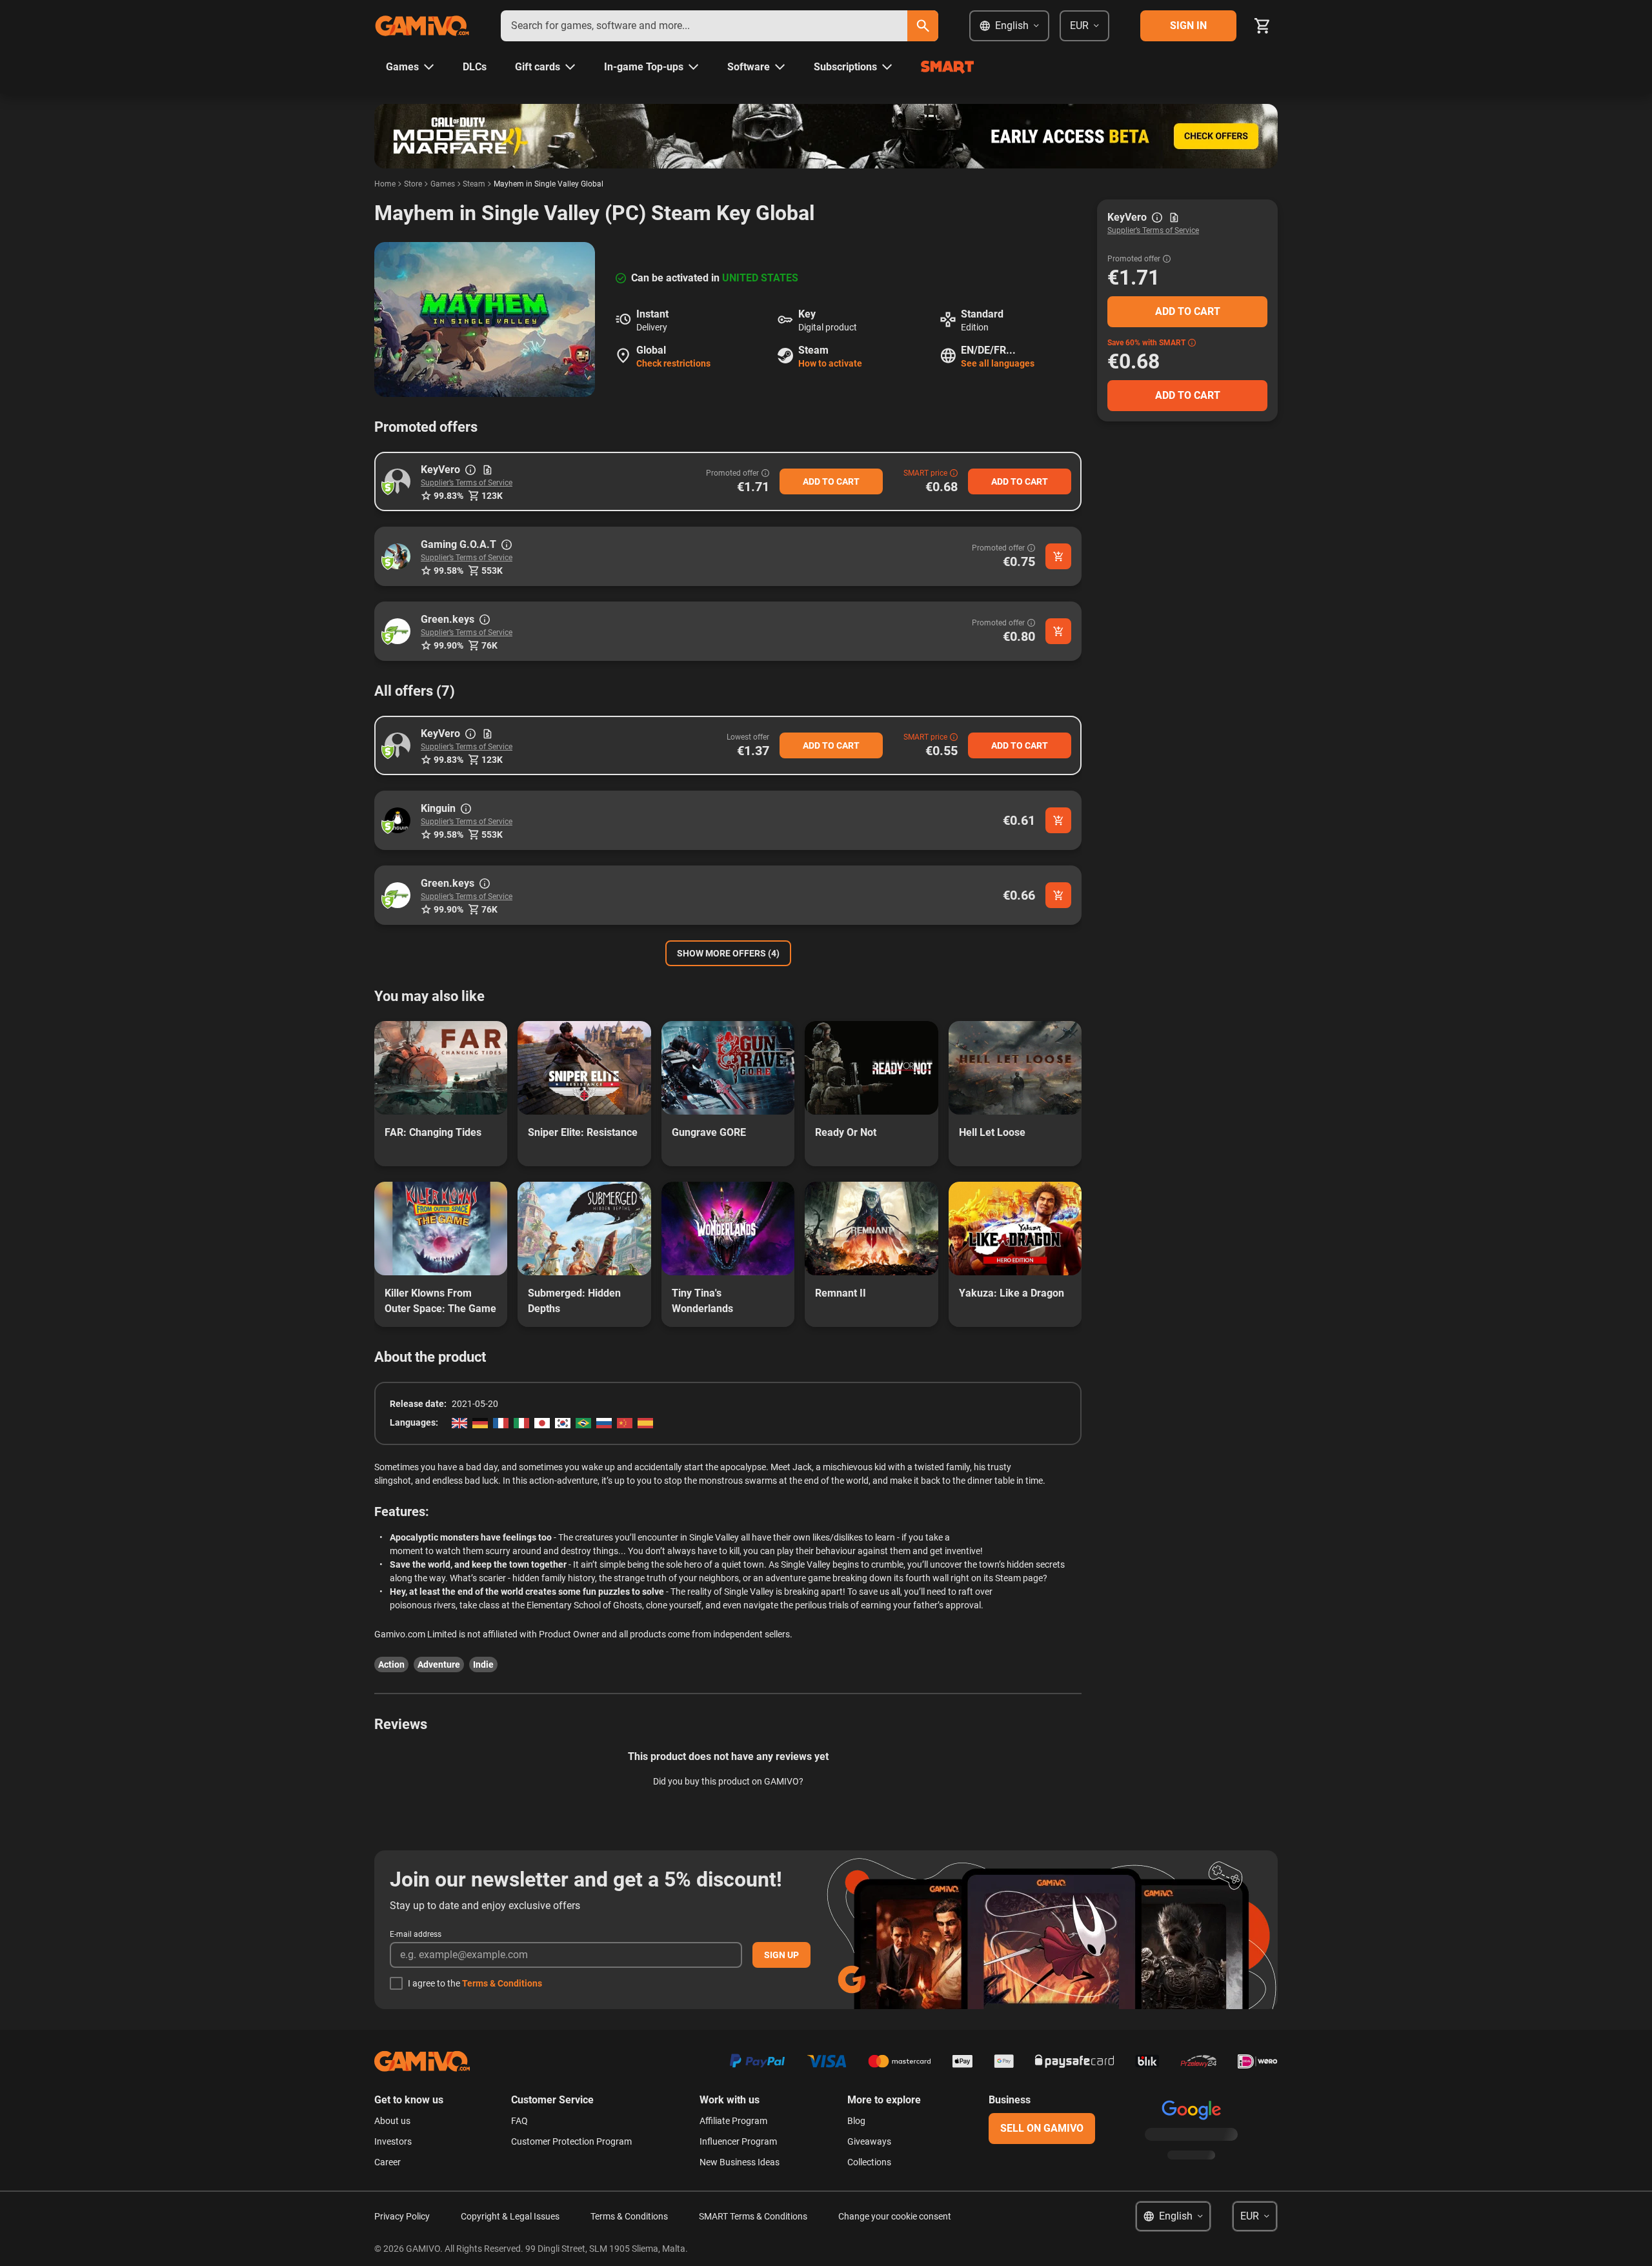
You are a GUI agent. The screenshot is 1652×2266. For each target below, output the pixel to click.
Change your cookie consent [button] (895, 2216)
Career (388, 2162)
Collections (869, 2162)
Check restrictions (673, 363)
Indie (483, 1664)
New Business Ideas (740, 2162)
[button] (398, 481)
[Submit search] (923, 26)
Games (443, 184)
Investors (393, 2141)
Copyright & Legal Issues (510, 2216)
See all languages (998, 363)
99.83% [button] (448, 496)
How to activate (830, 363)
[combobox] (704, 26)
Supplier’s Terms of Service (467, 483)
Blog (856, 2121)
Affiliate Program (733, 2121)
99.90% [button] (448, 645)
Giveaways (869, 2141)
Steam (474, 184)
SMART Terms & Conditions (753, 2216)
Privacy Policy (402, 2216)
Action (391, 1664)
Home (385, 184)
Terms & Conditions (502, 1983)
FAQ (519, 2121)
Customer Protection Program (571, 2141)
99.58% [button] (448, 571)
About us (392, 2121)
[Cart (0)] (1262, 26)
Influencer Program (738, 2141)
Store (413, 184)
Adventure (439, 1664)
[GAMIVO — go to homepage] (422, 26)
